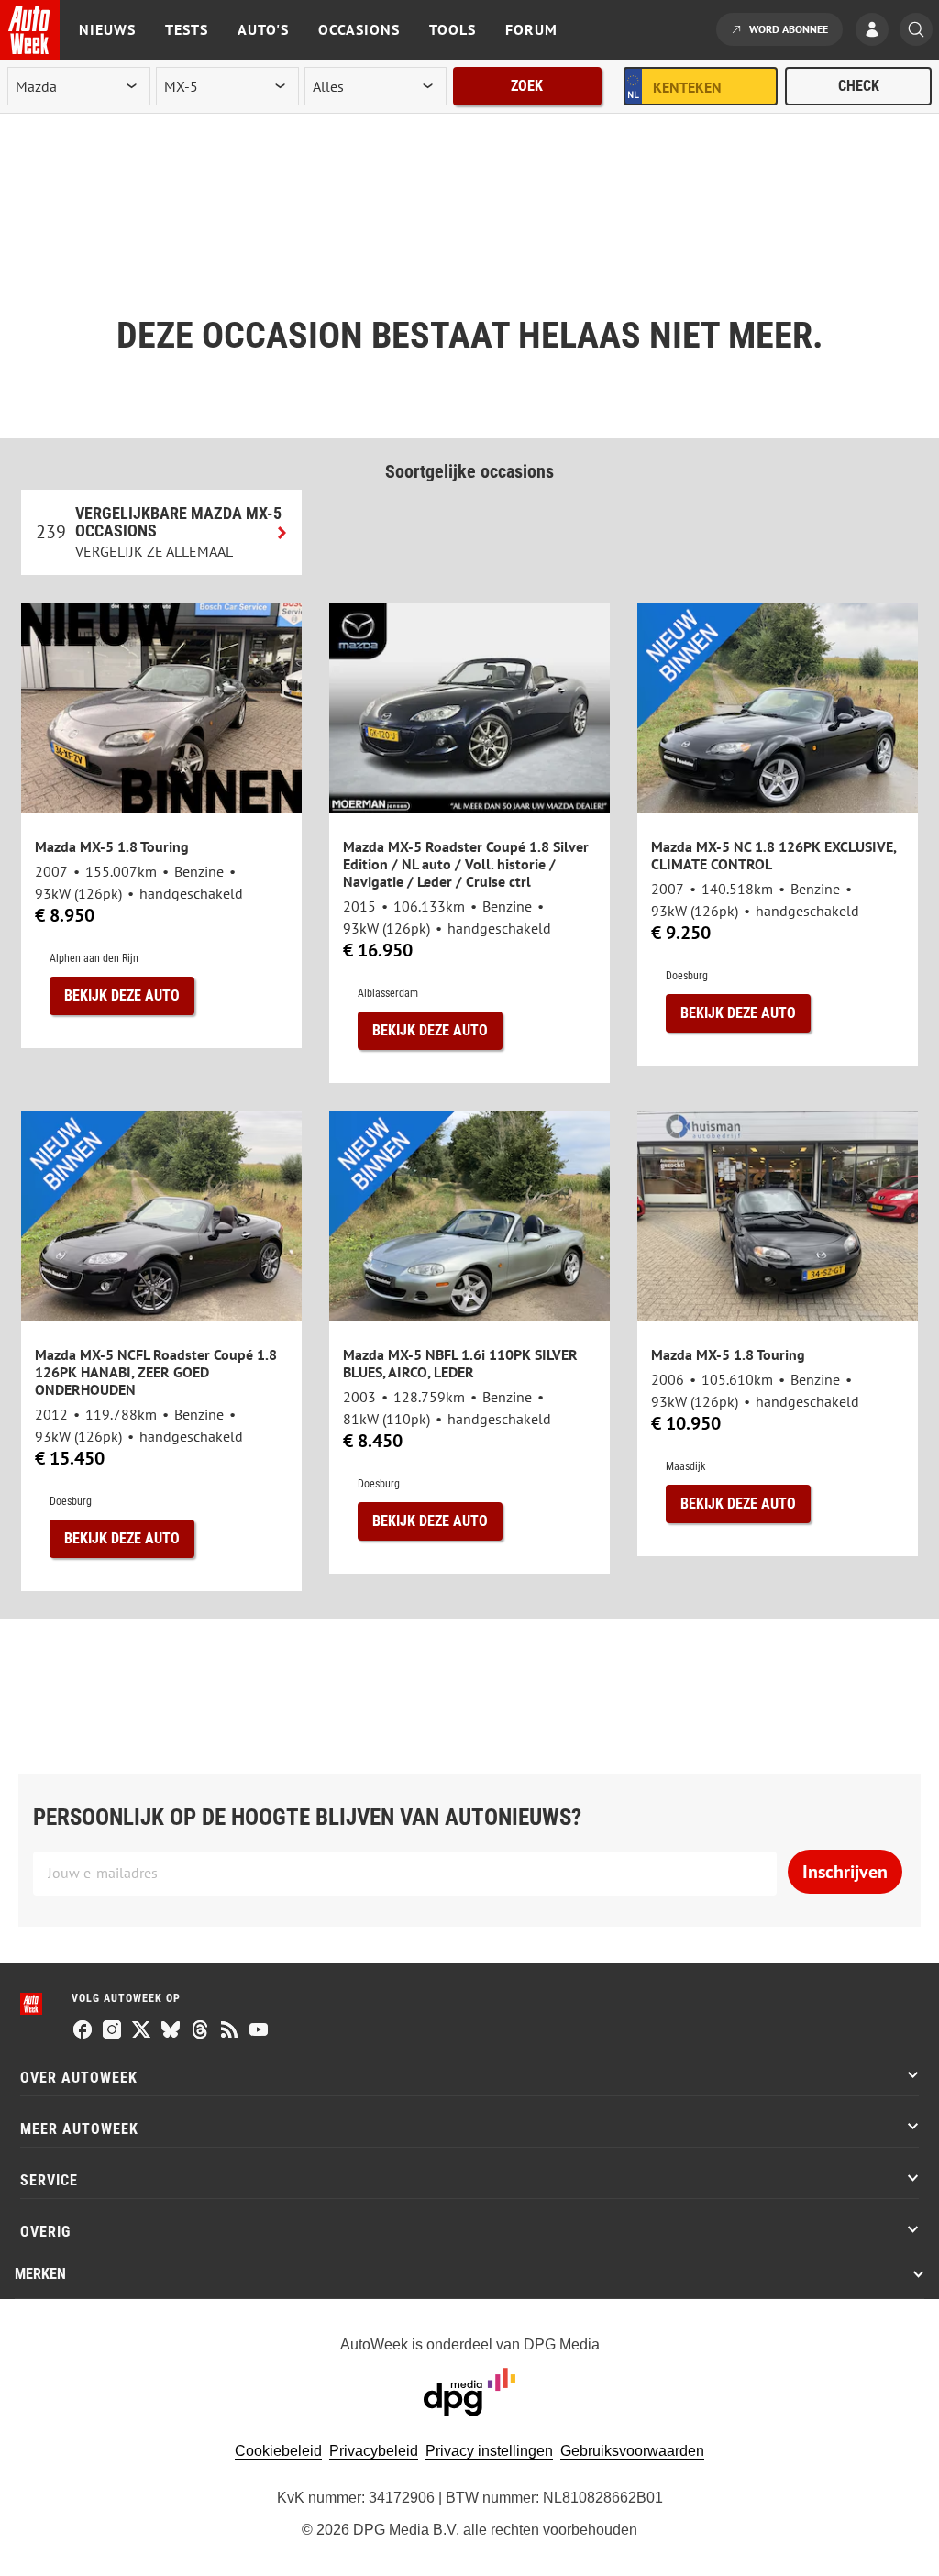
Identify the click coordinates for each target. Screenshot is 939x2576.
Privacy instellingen (489, 2451)
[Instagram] (112, 2031)
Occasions (359, 29)
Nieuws (107, 29)
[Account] (877, 31)
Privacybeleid (374, 2451)
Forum (531, 29)
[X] (141, 2031)
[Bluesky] (171, 2031)
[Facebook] (83, 2031)
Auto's (263, 29)
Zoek (527, 86)
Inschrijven (845, 1872)
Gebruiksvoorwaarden (632, 2451)
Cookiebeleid (278, 2451)
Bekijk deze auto (122, 995)
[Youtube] (259, 2031)
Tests (187, 29)
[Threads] (200, 2031)
